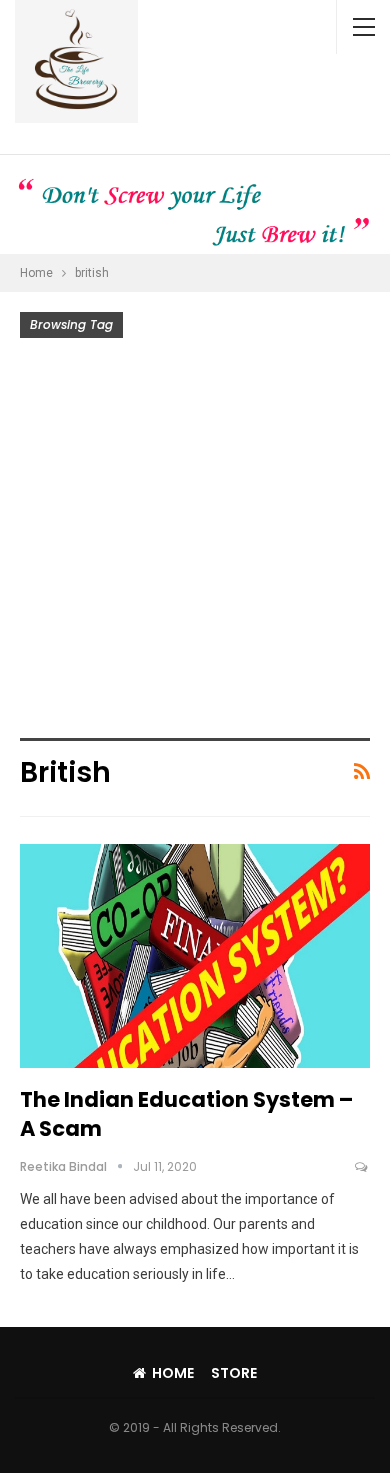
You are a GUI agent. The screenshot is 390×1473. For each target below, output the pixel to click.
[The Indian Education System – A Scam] (195, 956)
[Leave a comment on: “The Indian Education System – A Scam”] (362, 1167)
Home (173, 1373)
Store (234, 1373)
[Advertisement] (195, 543)
